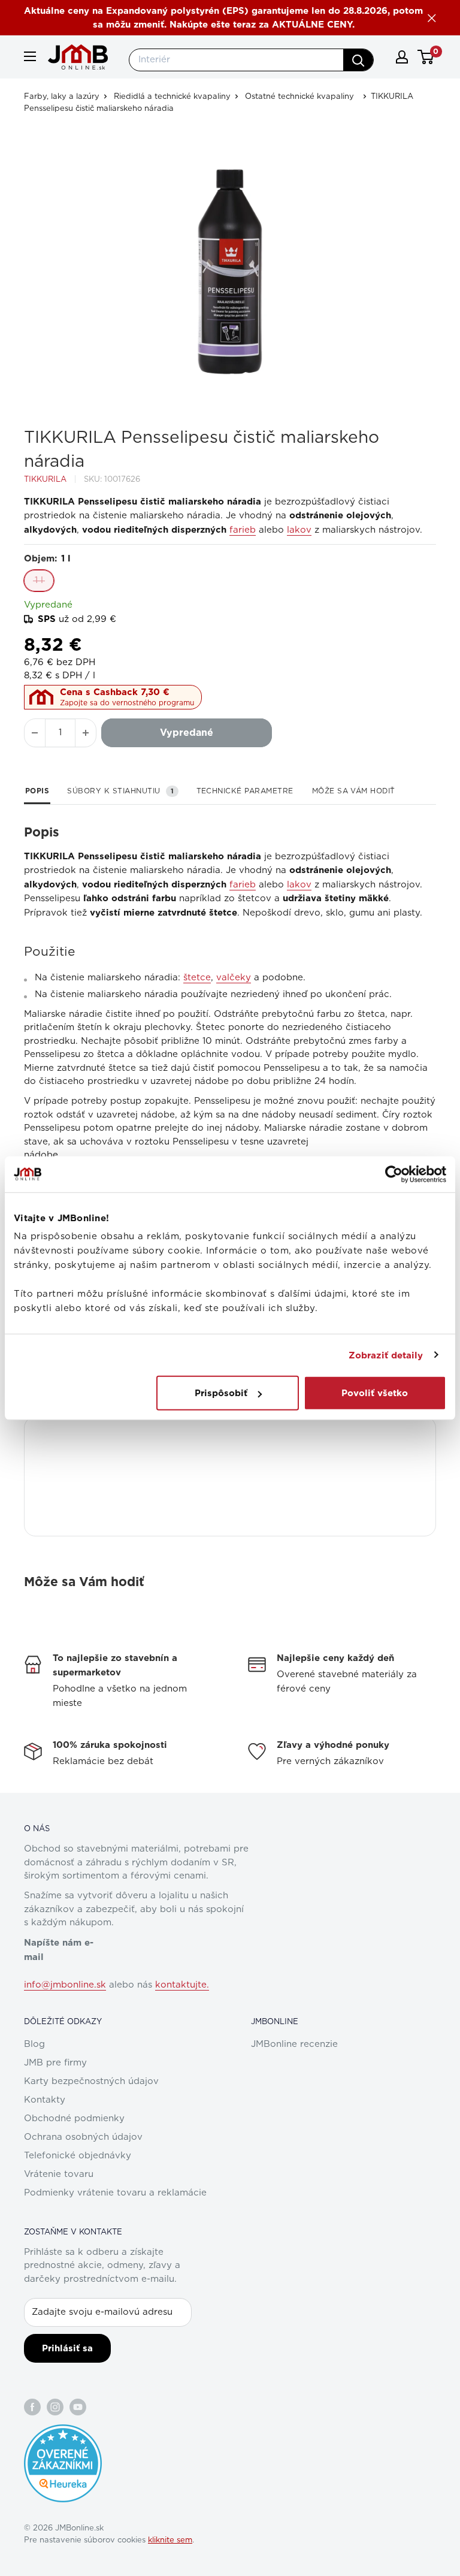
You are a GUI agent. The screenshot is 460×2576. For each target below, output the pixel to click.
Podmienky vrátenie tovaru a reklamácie (115, 2193)
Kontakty (45, 2100)
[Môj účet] (402, 57)
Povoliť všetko (375, 1393)
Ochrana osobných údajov (83, 2137)
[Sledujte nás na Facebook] (32, 2407)
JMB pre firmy (55, 2063)
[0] (426, 57)
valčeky (234, 978)
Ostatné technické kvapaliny (299, 97)
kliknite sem (170, 2540)
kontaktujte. (182, 1985)
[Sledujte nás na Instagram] (55, 2407)
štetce (197, 978)
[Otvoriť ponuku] (30, 56)
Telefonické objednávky (78, 2156)
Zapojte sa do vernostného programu (127, 703)
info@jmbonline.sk (65, 1985)
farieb (243, 530)
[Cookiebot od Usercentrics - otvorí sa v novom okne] (394, 1174)
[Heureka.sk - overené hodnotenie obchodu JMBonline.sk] (63, 2430)
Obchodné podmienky (74, 2119)
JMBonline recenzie (294, 2044)
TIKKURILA (45, 480)
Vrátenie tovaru (59, 2174)
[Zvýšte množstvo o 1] (86, 733)
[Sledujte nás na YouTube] (78, 2407)
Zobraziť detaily (386, 1355)
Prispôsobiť (221, 1393)
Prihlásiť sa (67, 2348)
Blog (34, 2044)
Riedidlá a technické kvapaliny (172, 97)
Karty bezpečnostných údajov (91, 2081)
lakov (299, 530)
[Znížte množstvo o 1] (35, 733)
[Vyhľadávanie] (358, 60)
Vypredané (187, 733)
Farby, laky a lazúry (62, 97)
